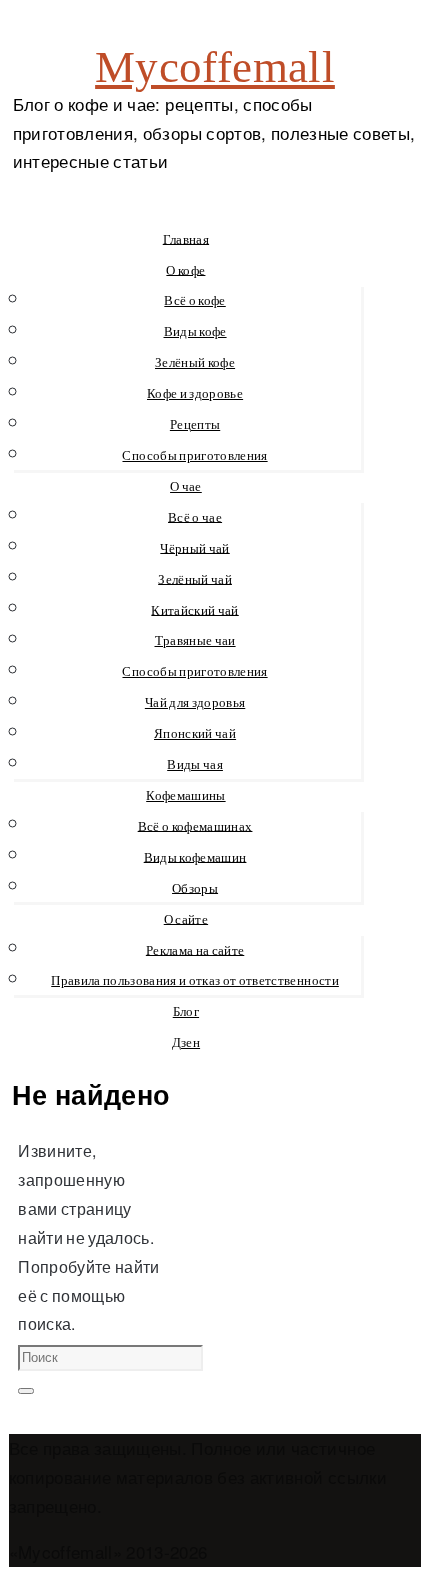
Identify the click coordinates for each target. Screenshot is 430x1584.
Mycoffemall (215, 67)
